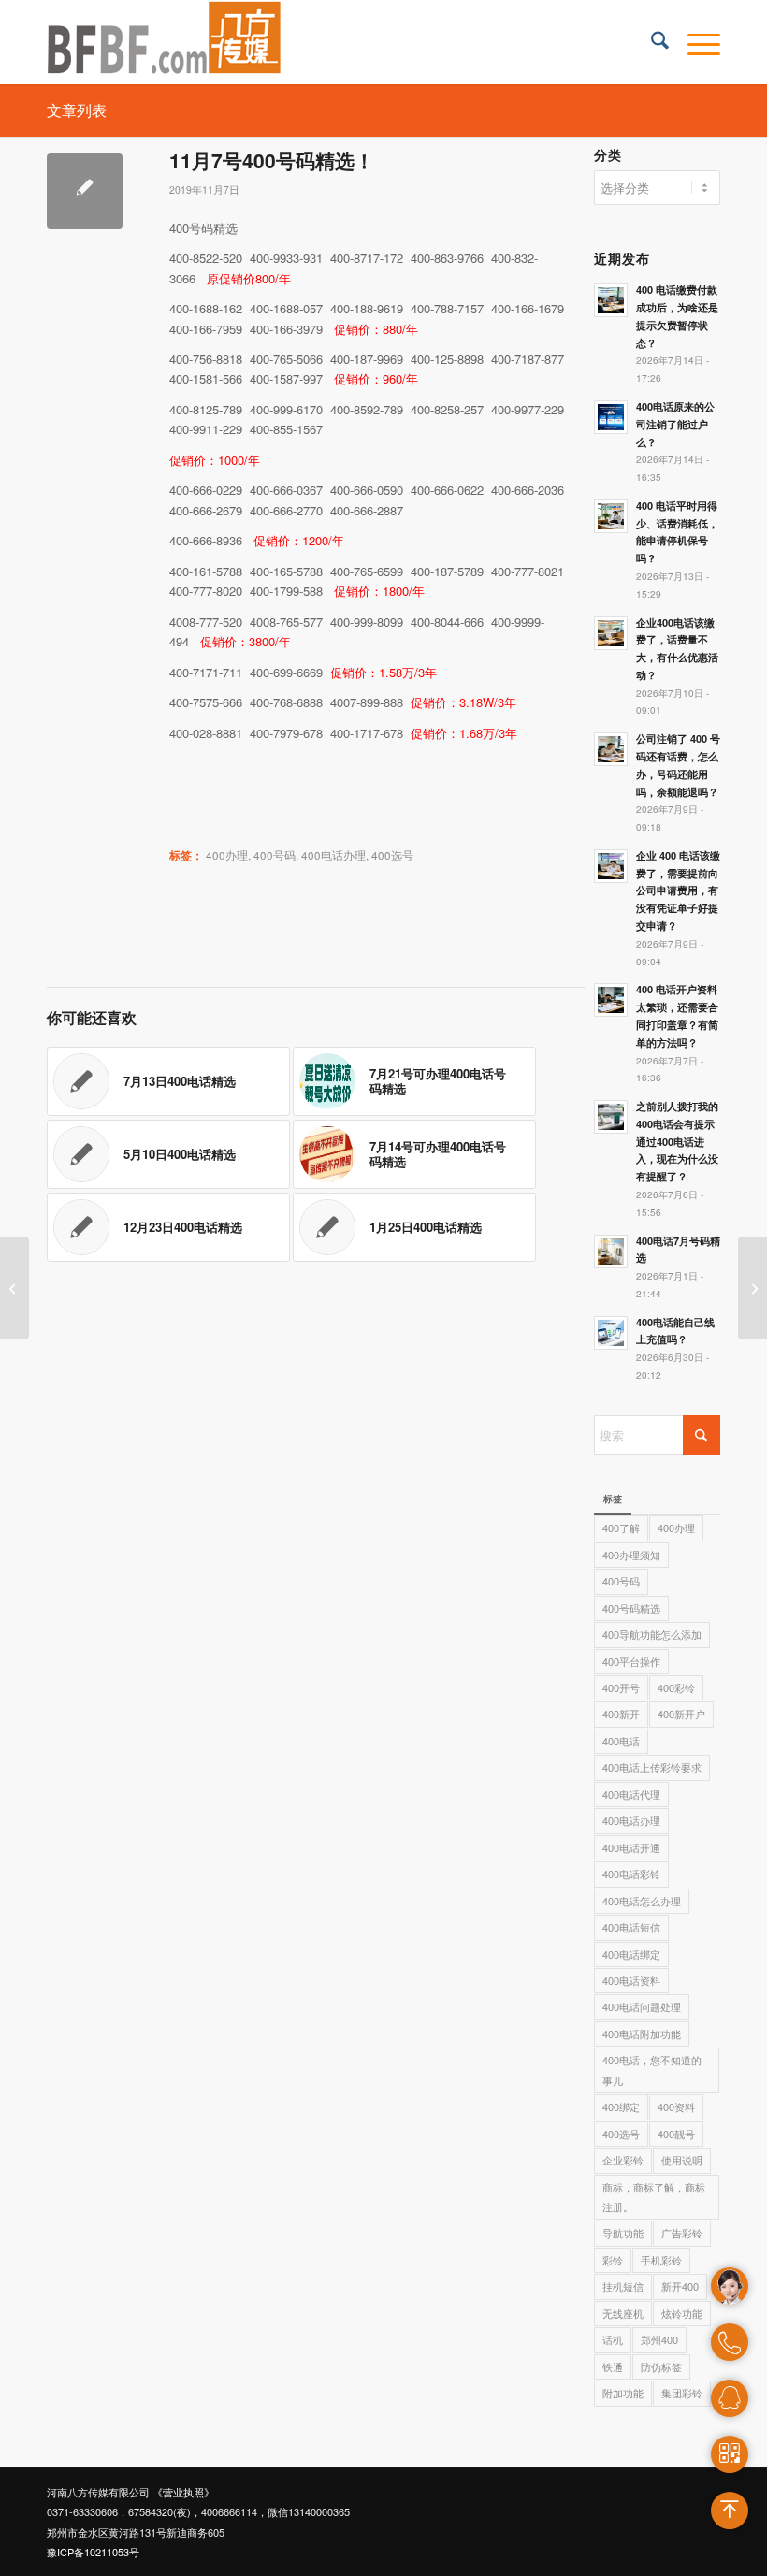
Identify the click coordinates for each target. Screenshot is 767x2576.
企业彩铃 (623, 2160)
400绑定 (621, 2106)
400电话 (621, 1741)
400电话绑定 (631, 1954)
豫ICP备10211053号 (93, 2552)
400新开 (621, 1714)
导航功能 (623, 2233)
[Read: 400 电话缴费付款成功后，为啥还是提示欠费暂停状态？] (611, 300)
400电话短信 (631, 1927)
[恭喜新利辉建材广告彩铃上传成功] (753, 1288)
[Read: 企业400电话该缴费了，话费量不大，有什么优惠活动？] (611, 633)
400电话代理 (631, 1794)
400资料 (676, 2106)
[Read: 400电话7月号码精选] (611, 1252)
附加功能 (623, 2393)
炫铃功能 (682, 2313)
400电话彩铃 (631, 1874)
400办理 (227, 855)
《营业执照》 (183, 2492)
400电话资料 (631, 1980)
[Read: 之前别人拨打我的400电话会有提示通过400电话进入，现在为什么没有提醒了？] (611, 1117)
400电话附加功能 (642, 2033)
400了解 (621, 1527)
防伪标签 (661, 2366)
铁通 (613, 2366)
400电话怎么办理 (642, 1901)
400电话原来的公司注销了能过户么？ (675, 424)
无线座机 (623, 2313)
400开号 (621, 1687)
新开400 (680, 2286)
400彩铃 (676, 1687)
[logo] (165, 42)
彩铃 (613, 2260)
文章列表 (77, 110)
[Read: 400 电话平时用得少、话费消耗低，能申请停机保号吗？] (611, 516)
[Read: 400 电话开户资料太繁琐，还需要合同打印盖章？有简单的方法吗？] (611, 1000)
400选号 (392, 855)
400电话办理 (333, 855)
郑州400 (659, 2339)
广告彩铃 (682, 2233)
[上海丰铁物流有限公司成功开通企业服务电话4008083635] (14, 1288)
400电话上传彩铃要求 (652, 1767)
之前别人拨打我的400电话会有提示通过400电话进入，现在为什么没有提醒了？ (677, 1141)
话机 (613, 2339)
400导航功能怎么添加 (652, 1634)
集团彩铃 (682, 2393)
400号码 (275, 855)
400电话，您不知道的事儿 (652, 2069)
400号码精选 (631, 1608)
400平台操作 (631, 1661)
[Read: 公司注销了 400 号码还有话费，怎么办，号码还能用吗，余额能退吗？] (611, 749)
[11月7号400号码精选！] (85, 191)
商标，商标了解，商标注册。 (654, 2197)
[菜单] (695, 42)
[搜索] (651, 42)
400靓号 (676, 2134)
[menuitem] (651, 42)
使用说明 (682, 2160)
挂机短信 (623, 2286)
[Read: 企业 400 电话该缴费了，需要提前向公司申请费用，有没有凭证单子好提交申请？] (611, 866)
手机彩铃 (661, 2260)
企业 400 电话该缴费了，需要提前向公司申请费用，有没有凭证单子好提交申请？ (678, 890)
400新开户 (681, 1714)
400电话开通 (631, 1847)
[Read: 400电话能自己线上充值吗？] (611, 1333)
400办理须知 (631, 1555)
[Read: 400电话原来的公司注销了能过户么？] (611, 417)
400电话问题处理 (642, 2006)
